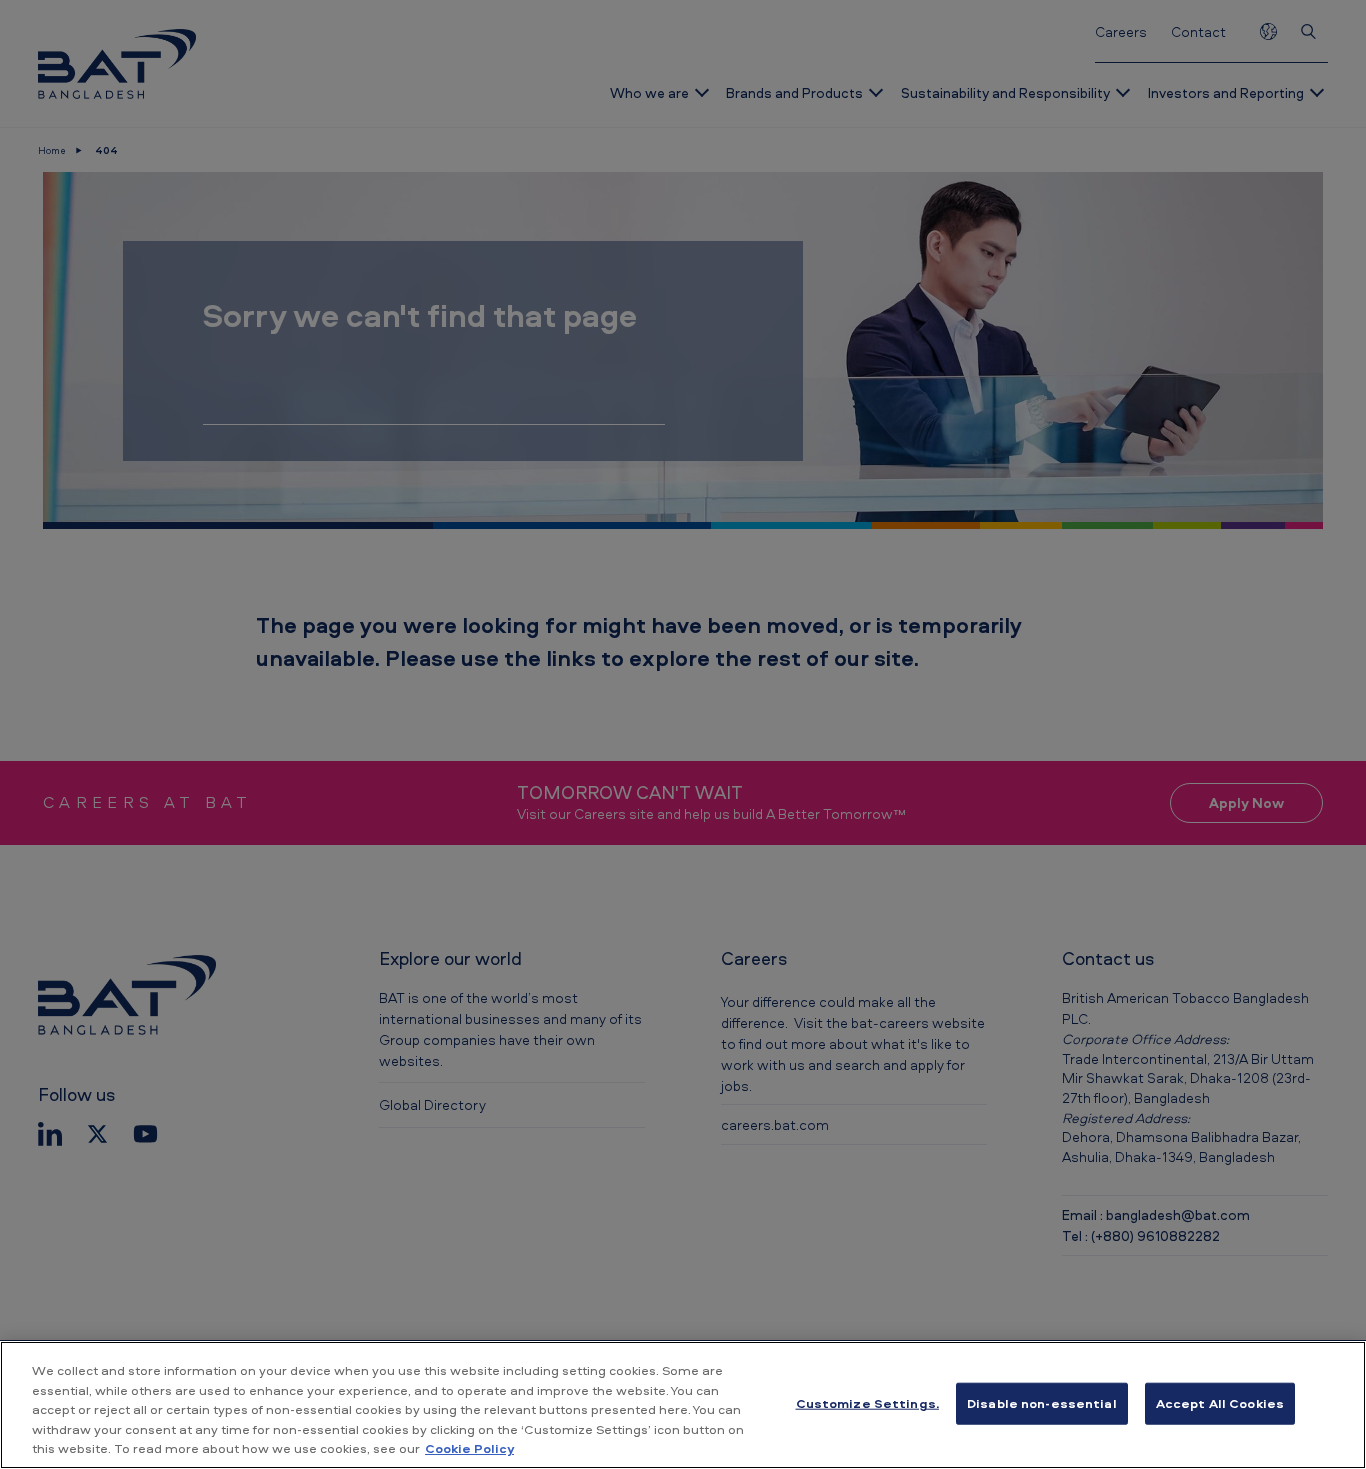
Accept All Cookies (1220, 1403)
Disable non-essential (1042, 1403)
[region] (683, 1405)
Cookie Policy (469, 1448)
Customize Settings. (867, 1403)
